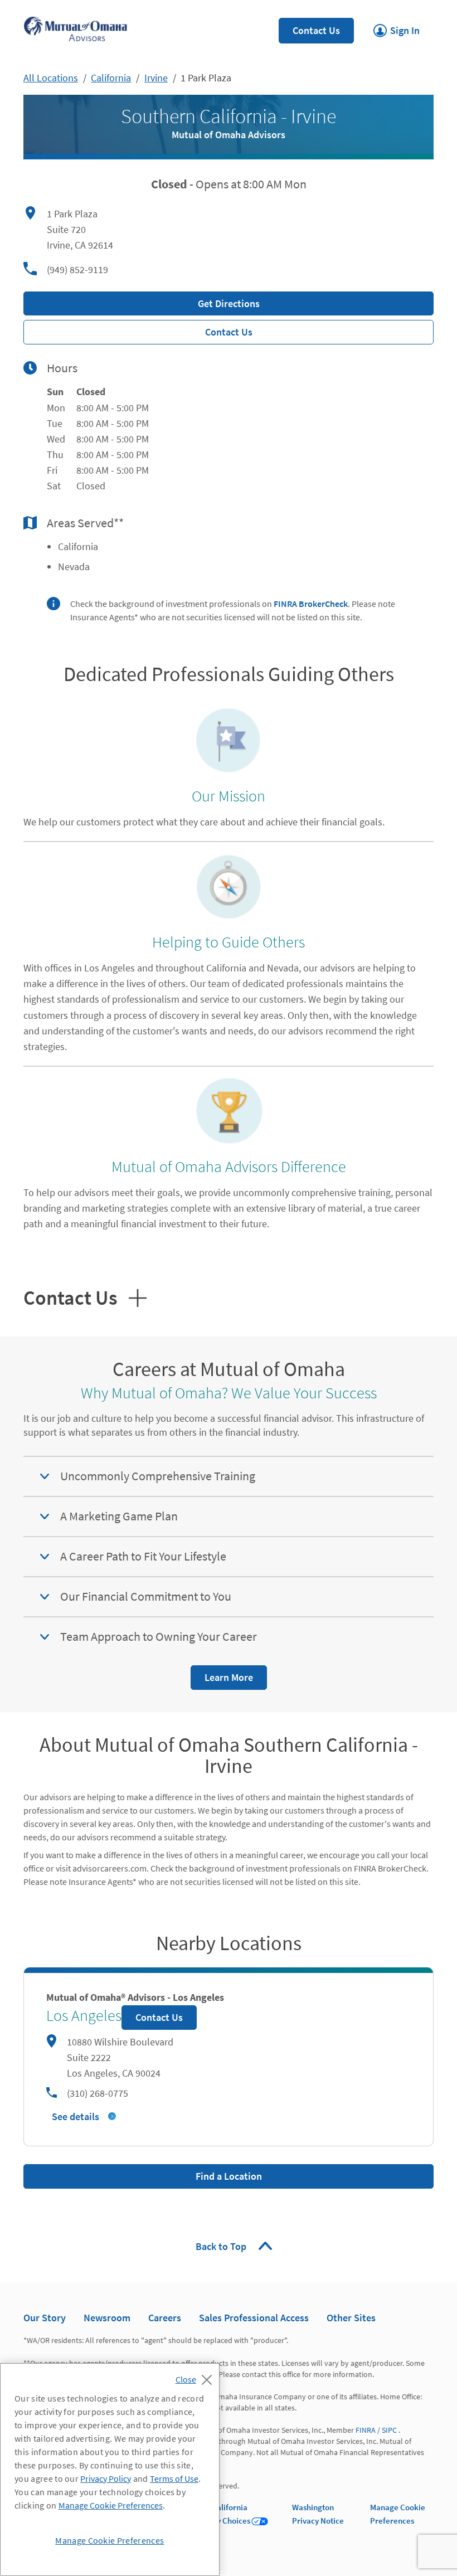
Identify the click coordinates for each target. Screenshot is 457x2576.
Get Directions (142, 301)
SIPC (389, 2430)
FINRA (366, 2430)
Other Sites (351, 2318)
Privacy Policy (106, 2478)
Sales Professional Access (254, 2318)
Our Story (45, 2318)
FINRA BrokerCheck (311, 604)
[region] (110, 2470)
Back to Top (222, 2246)
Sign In (397, 27)
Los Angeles (84, 2015)
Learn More (222, 1675)
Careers (165, 2318)
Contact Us (316, 30)
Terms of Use (174, 2478)
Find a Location (229, 2176)
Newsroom (107, 2318)
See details (76, 2116)
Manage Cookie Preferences (111, 2505)
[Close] (196, 2376)
